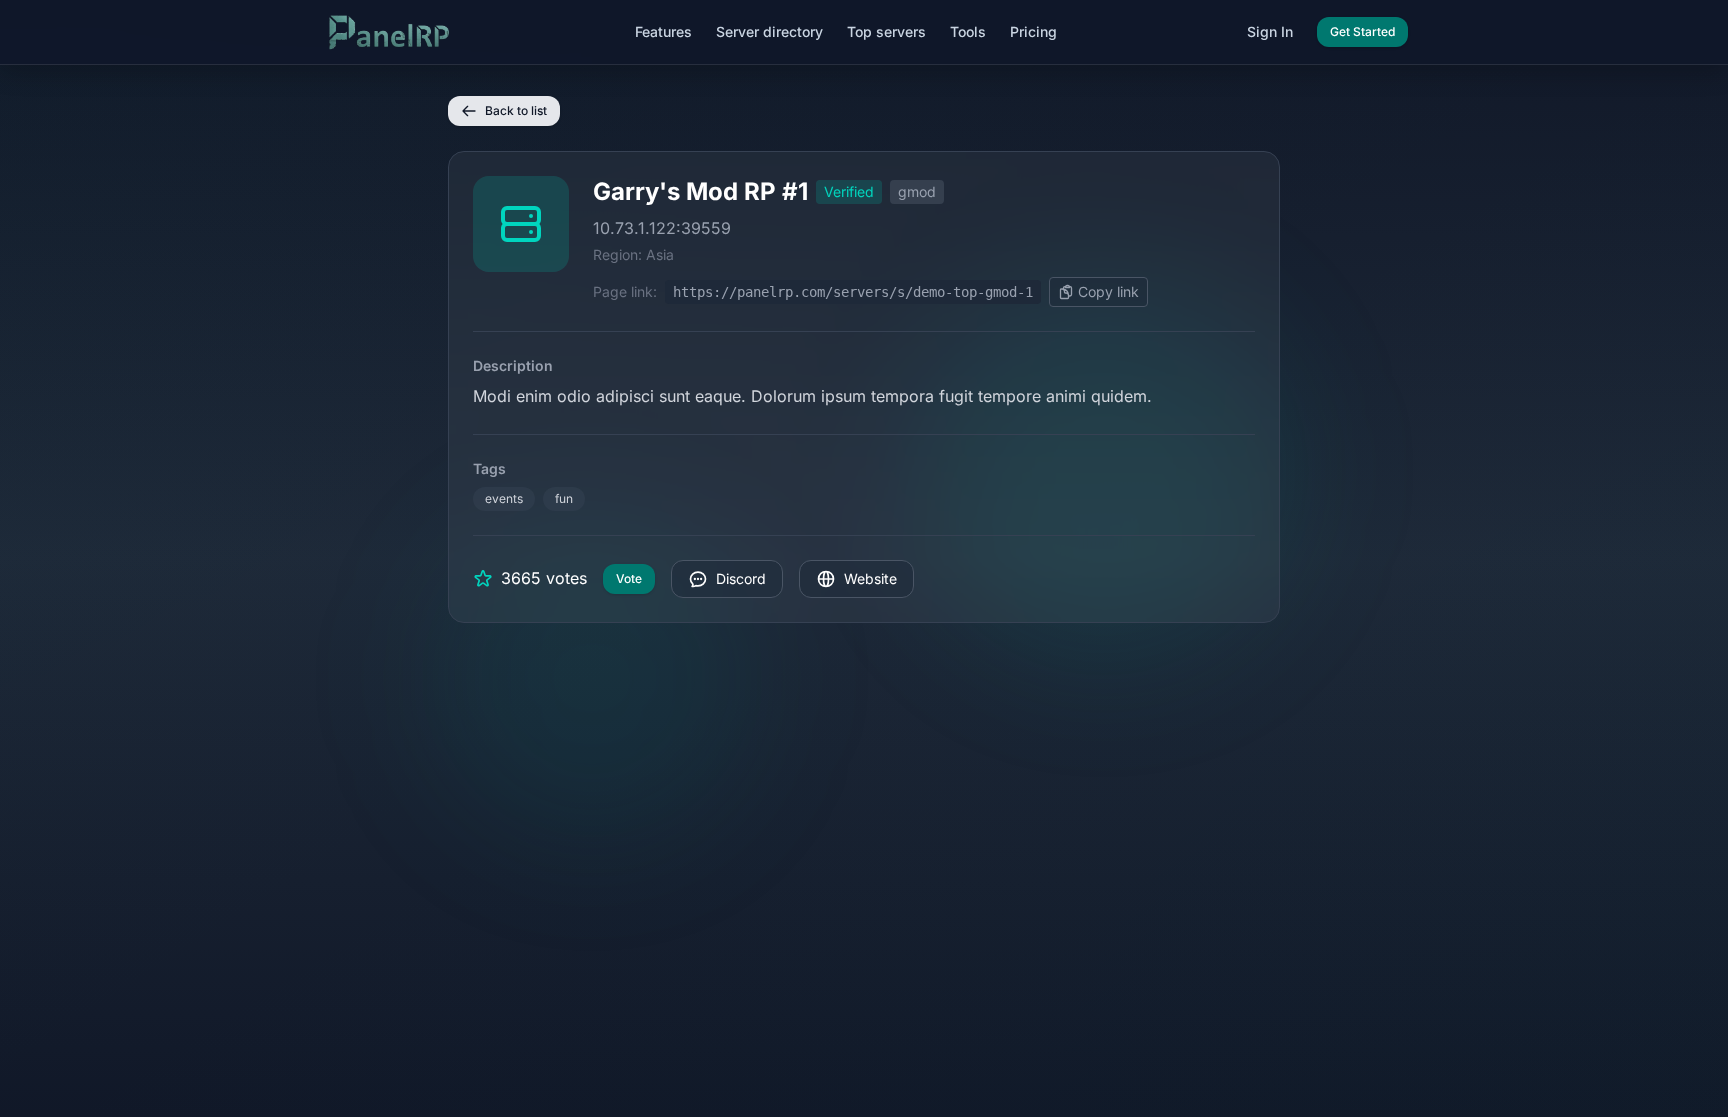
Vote (629, 578)
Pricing (1033, 31)
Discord (741, 578)
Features (663, 31)
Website (870, 578)
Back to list (516, 110)
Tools (968, 31)
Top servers (886, 31)
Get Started (1362, 31)
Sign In (1270, 31)
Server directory (769, 31)
